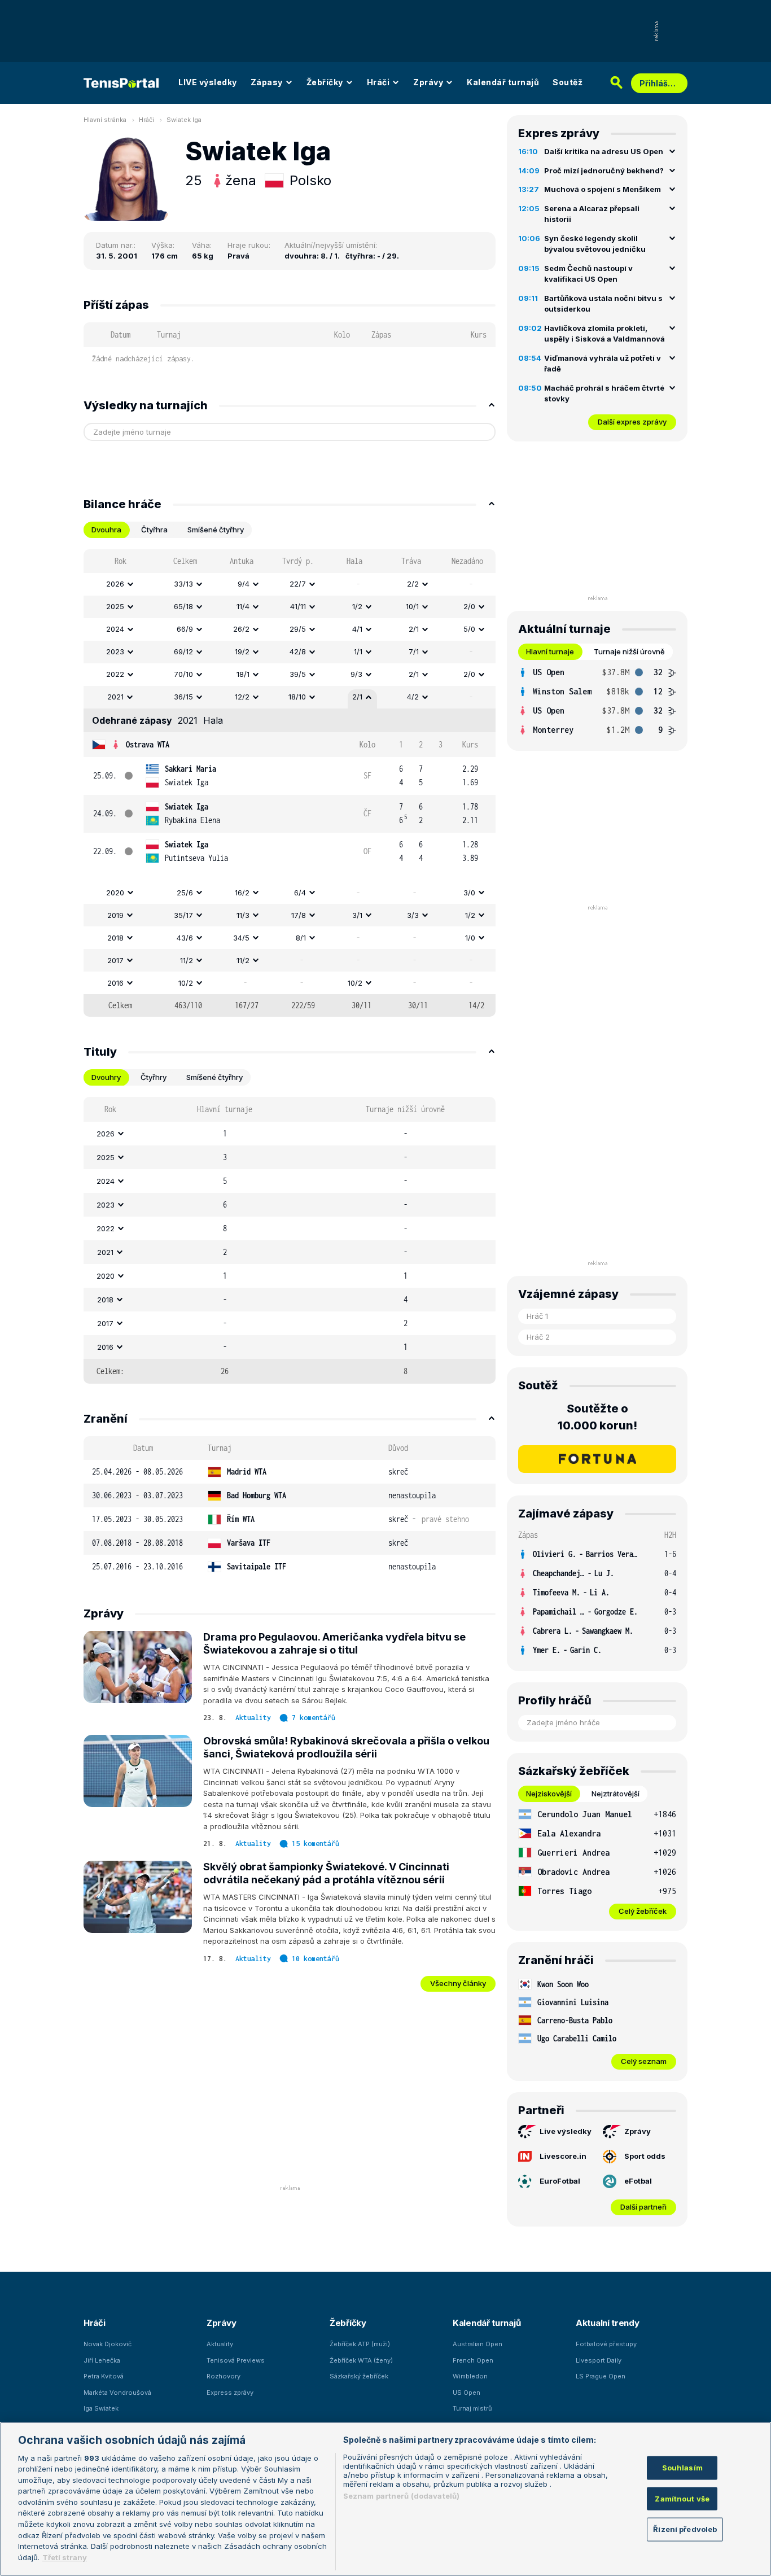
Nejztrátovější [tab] (616, 1794)
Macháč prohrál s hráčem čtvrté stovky (604, 393)
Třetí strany (65, 2557)
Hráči (378, 82)
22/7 (298, 584)
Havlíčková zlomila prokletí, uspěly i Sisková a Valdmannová (604, 334)
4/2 (413, 697)
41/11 (298, 606)
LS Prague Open (601, 2376)
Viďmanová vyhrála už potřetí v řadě (603, 364)
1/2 (357, 606)
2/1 (414, 629)
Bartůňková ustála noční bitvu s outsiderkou (603, 304)
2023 (115, 651)
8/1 (301, 938)
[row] (290, 584)
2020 (115, 893)
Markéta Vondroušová (117, 2393)
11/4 (243, 606)
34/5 (241, 938)
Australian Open (478, 2344)
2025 (115, 606)
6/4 (300, 893)
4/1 (357, 629)
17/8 (299, 915)
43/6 (185, 938)
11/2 (187, 960)
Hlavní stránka (105, 120)
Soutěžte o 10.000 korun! (597, 1417)
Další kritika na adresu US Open (604, 151)
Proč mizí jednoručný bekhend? (604, 170)
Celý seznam (644, 2061)
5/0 (469, 629)
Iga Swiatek (101, 2408)
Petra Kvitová (104, 2376)
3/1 (357, 915)
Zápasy (267, 82)
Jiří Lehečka (102, 2360)
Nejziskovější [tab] (549, 1794)
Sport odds (645, 2156)
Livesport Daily (599, 2360)
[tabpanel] (290, 783)
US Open (466, 2393)
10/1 (412, 606)
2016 (115, 983)
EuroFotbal (560, 2181)
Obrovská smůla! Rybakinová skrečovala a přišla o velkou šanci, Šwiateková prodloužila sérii (346, 1747)
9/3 (356, 674)
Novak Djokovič (108, 2344)
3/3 (413, 915)
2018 (115, 938)
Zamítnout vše (682, 2499)
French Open (473, 2360)
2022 (115, 674)
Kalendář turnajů (503, 82)
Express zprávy (230, 2393)
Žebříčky (325, 82)
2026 (115, 584)
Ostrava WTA (148, 744)
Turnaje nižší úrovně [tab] (629, 651)
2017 (115, 960)
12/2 (242, 697)
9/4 (244, 584)
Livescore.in (563, 2156)
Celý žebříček (643, 1911)
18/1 (243, 674)
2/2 (413, 584)
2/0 (469, 606)
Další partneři (643, 2207)
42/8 (298, 651)
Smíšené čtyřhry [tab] (216, 530)
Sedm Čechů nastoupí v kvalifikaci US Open (588, 274)
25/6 (185, 893)
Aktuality (253, 1718)
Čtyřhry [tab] (154, 1077)
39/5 (298, 674)
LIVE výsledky (208, 82)
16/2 (242, 893)
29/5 (298, 629)
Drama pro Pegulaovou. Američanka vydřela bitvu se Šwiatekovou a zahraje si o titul (334, 1643)
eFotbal (638, 2181)
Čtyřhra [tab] (154, 530)
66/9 (185, 629)
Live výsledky (566, 2131)
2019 (115, 915)
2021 (115, 697)
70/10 (183, 674)
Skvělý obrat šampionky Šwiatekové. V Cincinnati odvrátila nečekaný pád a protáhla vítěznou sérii (326, 1873)
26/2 (241, 629)
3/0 (469, 893)
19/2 (242, 651)
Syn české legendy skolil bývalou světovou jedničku (595, 244)
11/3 (243, 915)
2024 (115, 629)
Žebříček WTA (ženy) (361, 2360)
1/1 (358, 651)
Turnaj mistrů (472, 2408)
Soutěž (568, 82)
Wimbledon (470, 2376)
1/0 (470, 938)
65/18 (183, 606)
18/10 (297, 697)
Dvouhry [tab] (106, 1077)
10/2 (186, 983)
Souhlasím (682, 2468)
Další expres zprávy (632, 422)
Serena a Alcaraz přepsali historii (592, 214)
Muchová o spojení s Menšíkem (603, 189)
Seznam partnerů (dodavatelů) (402, 2496)
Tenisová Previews (236, 2360)
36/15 (183, 697)
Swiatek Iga (184, 120)
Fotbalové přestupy (606, 2344)
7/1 (414, 651)
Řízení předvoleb (685, 2529)
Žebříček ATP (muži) (360, 2344)
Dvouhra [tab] (106, 530)
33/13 (183, 584)
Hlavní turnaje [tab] (550, 651)
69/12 (183, 651)
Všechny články (458, 1983)
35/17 (183, 915)
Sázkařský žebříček (359, 2376)
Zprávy (428, 82)
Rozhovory (224, 2376)
